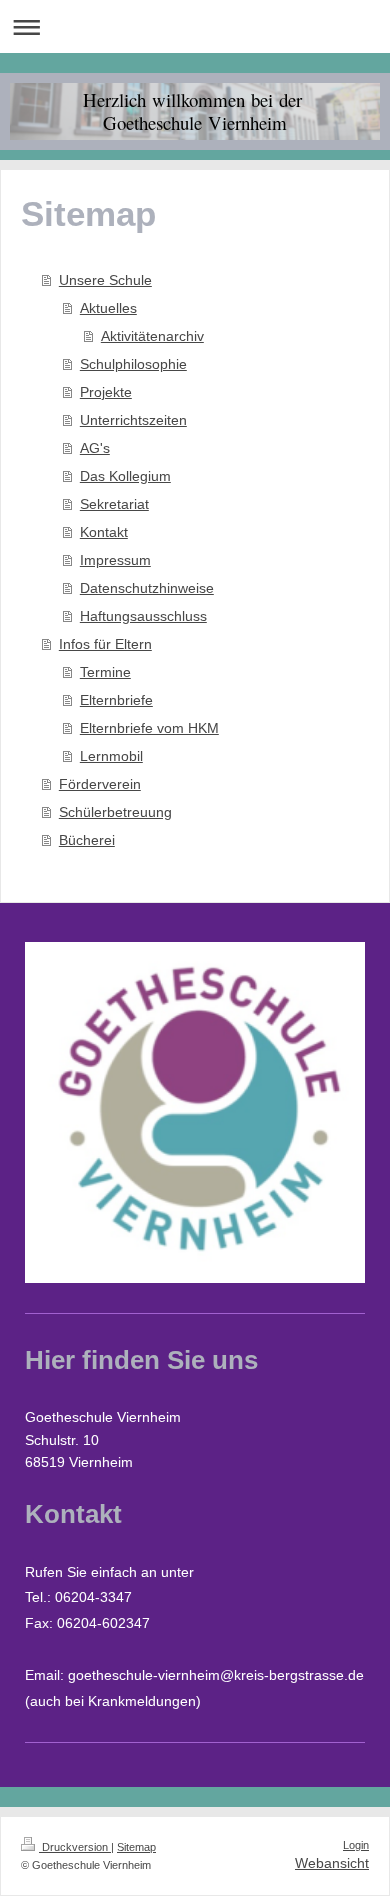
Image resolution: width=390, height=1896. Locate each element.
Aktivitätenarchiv (152, 336)
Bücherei (87, 840)
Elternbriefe (116, 700)
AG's (95, 448)
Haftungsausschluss (143, 616)
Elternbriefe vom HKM (149, 728)
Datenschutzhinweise (147, 588)
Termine (105, 672)
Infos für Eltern (105, 644)
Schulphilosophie (133, 364)
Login (356, 1845)
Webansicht (332, 1863)
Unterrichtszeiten (133, 420)
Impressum (115, 560)
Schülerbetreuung (115, 812)
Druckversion (75, 1847)
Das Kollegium (125, 476)
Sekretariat (114, 504)
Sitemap (136, 1847)
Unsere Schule (105, 280)
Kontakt (104, 532)
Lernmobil (111, 756)
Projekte (106, 392)
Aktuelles (108, 308)
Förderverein (100, 784)
